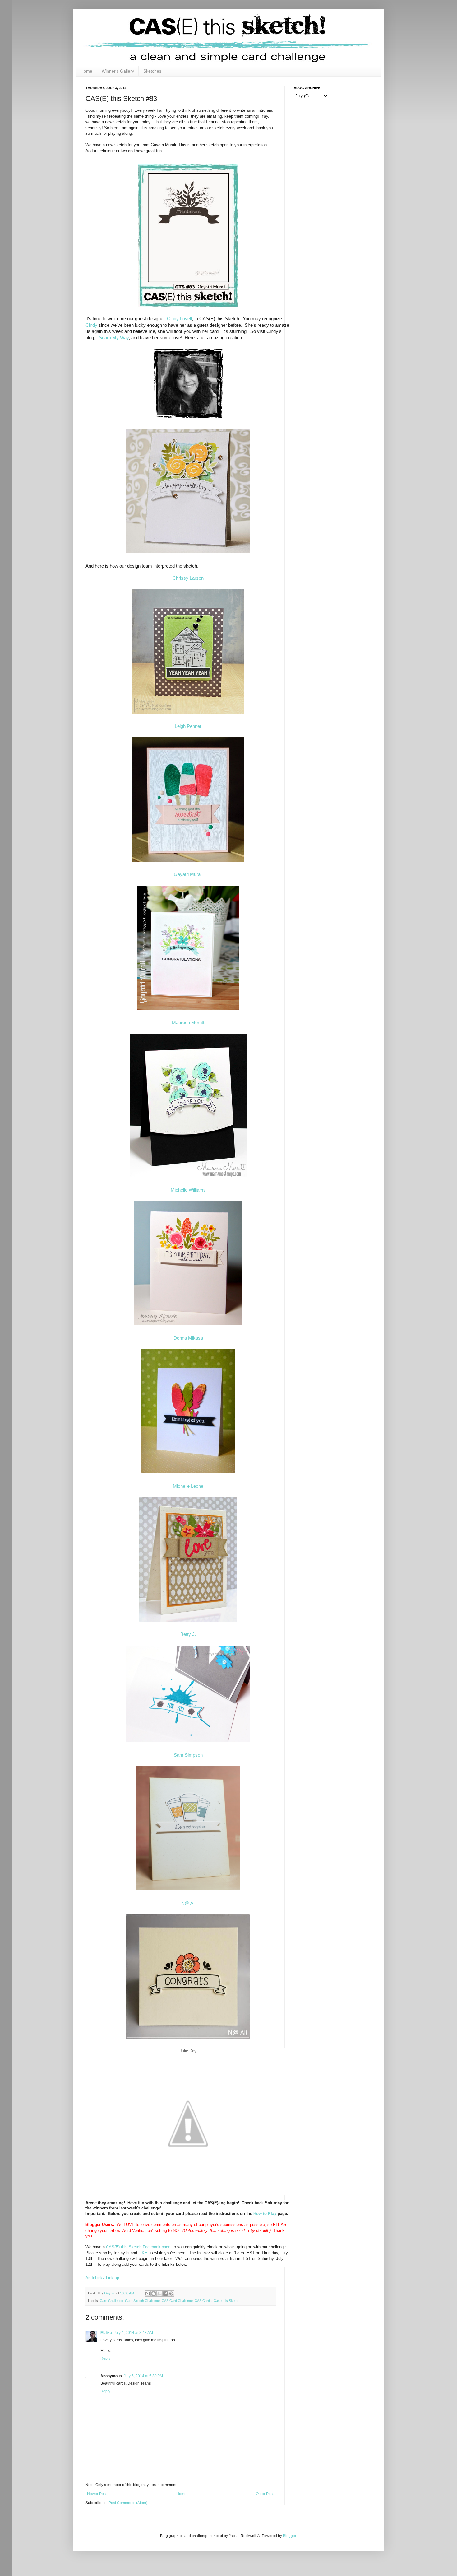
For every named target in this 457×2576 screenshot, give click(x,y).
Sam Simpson (188, 1755)
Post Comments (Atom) (128, 2503)
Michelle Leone (188, 1486)
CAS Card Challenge (177, 2301)
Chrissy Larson (188, 578)
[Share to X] (159, 2293)
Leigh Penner (188, 726)
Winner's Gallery (118, 71)
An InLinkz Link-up (102, 2278)
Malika (106, 2333)
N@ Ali (188, 1903)
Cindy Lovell (179, 319)
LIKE (143, 2253)
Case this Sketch (226, 2301)
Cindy (91, 325)
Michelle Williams (188, 1190)
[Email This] (148, 2293)
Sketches (152, 71)
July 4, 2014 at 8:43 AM (133, 2333)
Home (86, 71)
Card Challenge (111, 2301)
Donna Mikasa (188, 1338)
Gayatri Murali (188, 874)
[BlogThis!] (154, 2293)
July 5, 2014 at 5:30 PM (143, 2376)
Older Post (265, 2494)
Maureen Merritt (188, 1023)
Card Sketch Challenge (142, 2301)
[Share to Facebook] (165, 2293)
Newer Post (97, 2494)
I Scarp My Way (113, 338)
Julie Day (188, 2051)
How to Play (265, 2214)
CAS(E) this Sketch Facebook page (138, 2247)
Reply (105, 2358)
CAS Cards (203, 2301)
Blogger (289, 2536)
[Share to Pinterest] (171, 2293)
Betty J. (188, 1634)
